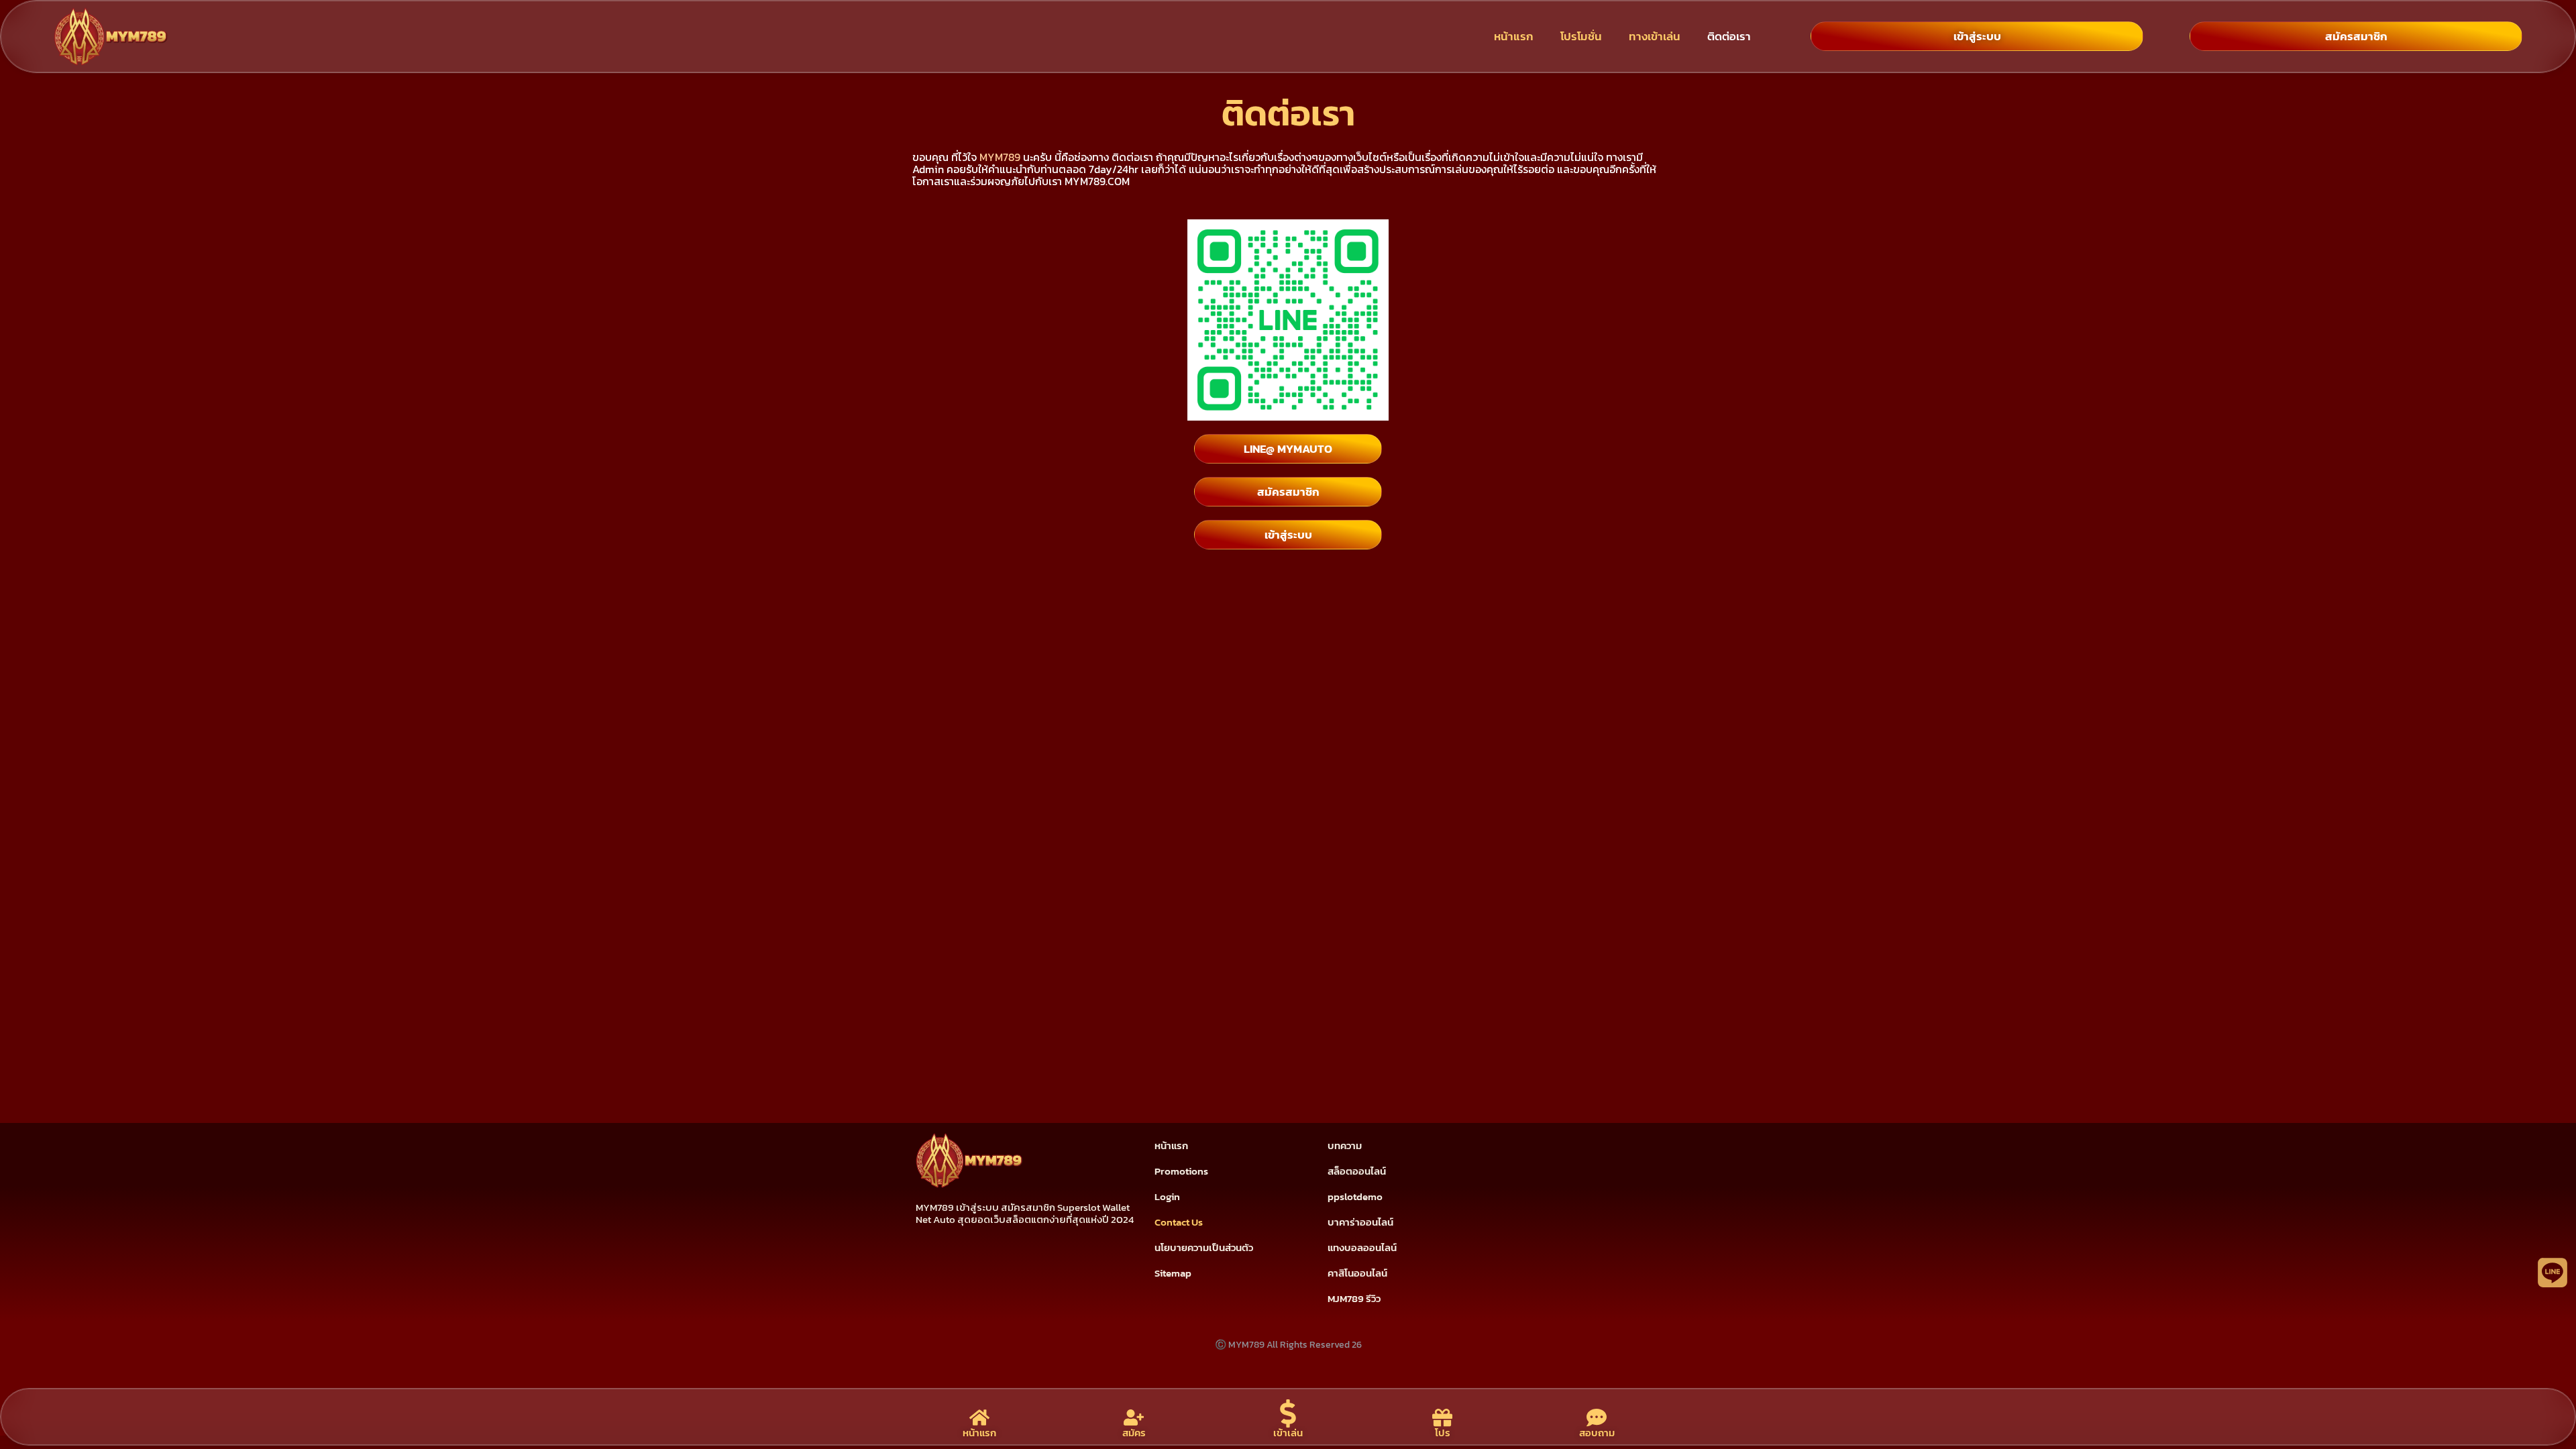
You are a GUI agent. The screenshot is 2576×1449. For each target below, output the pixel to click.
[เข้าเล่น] (1288, 1413)
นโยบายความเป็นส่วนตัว (1204, 1247)
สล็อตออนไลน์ (1357, 1171)
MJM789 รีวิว (1354, 1298)
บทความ (1345, 1145)
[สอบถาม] (1597, 1417)
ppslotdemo (1355, 1196)
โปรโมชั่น (1581, 36)
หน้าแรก (1514, 36)
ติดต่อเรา (1729, 36)
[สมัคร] (1134, 1417)
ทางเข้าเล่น (1655, 36)
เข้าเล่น (1288, 1433)
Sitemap (1173, 1273)
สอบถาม (1597, 1433)
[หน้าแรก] (979, 1417)
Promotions (1181, 1171)
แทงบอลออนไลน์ (1362, 1247)
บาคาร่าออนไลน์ (1360, 1222)
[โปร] (1442, 1417)
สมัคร (1134, 1433)
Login (1167, 1196)
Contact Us (1179, 1222)
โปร (1443, 1433)
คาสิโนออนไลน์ (1357, 1273)
